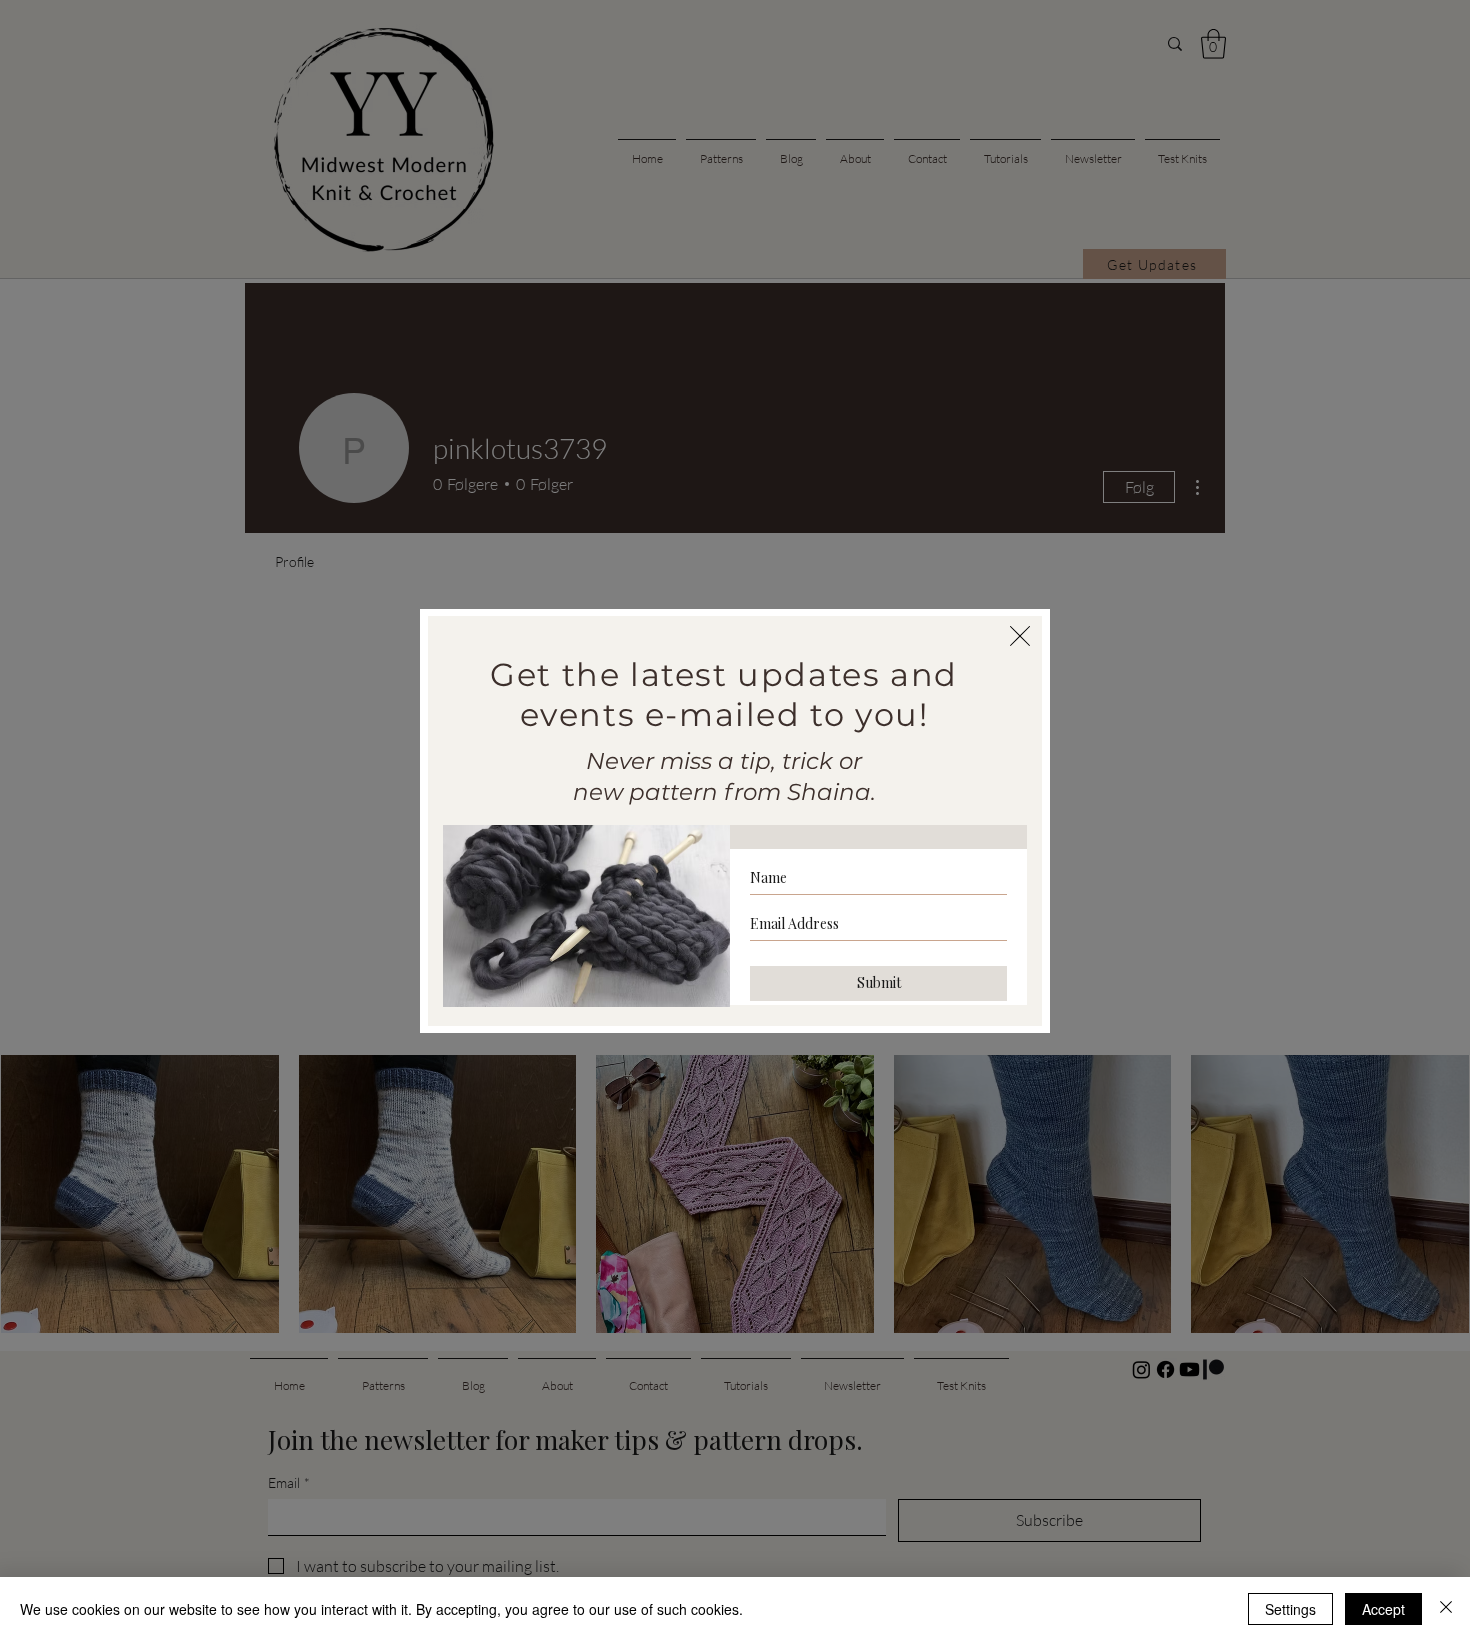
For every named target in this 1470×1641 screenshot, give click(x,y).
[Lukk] (1446, 1609)
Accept (1383, 1609)
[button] (1020, 636)
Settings (1290, 1609)
